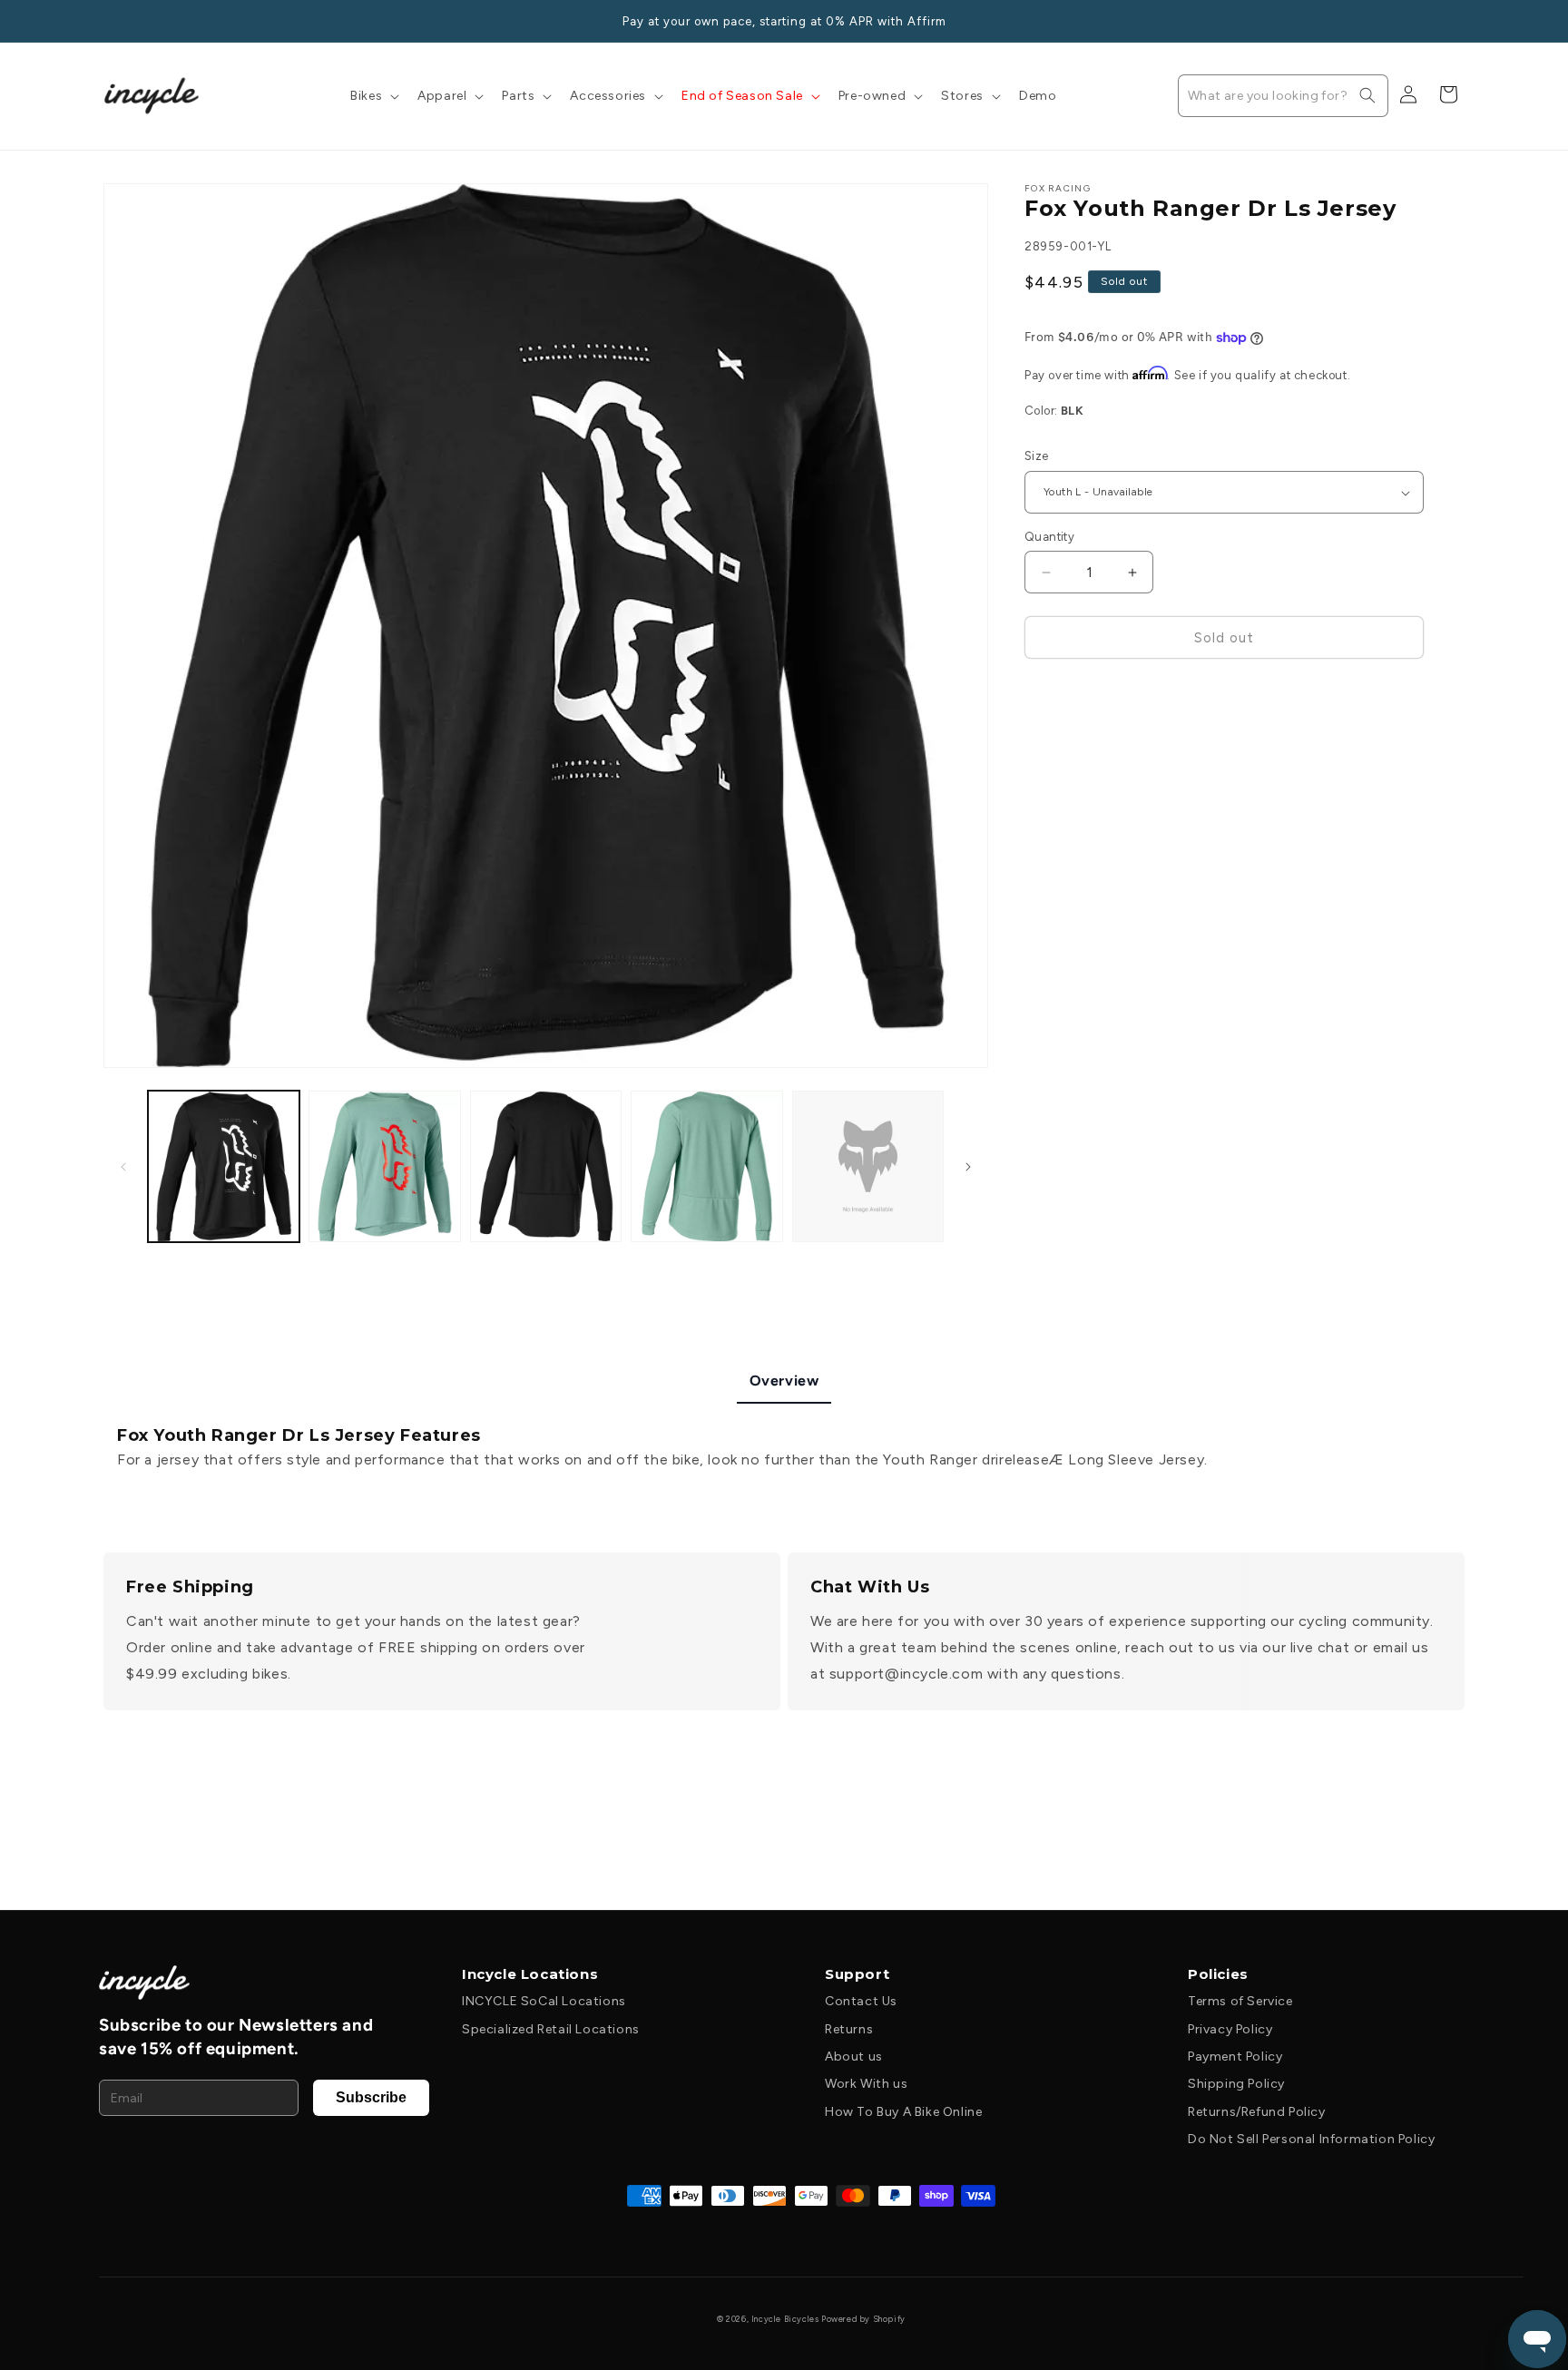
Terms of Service (1240, 2001)
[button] (373, 96)
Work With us (866, 2084)
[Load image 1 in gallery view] (224, 1166)
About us (854, 2057)
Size (1037, 457)
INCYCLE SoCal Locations (544, 2001)
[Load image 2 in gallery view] (384, 1166)
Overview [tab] (784, 1381)
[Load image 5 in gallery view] (868, 1166)
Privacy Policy (1230, 2029)
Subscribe (371, 2097)
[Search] (1367, 95)
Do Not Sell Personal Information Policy (1311, 2139)
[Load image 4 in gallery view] (706, 1166)
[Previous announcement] (110, 21)
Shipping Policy (1236, 2084)
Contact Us (861, 2001)
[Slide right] (968, 1167)
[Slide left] (123, 1167)
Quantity (1049, 537)
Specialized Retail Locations (551, 2029)
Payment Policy (1235, 2057)
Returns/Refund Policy (1257, 2112)
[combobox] (1283, 96)
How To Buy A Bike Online (903, 2112)
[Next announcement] (1458, 21)
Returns (849, 2029)
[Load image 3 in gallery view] (546, 1166)
